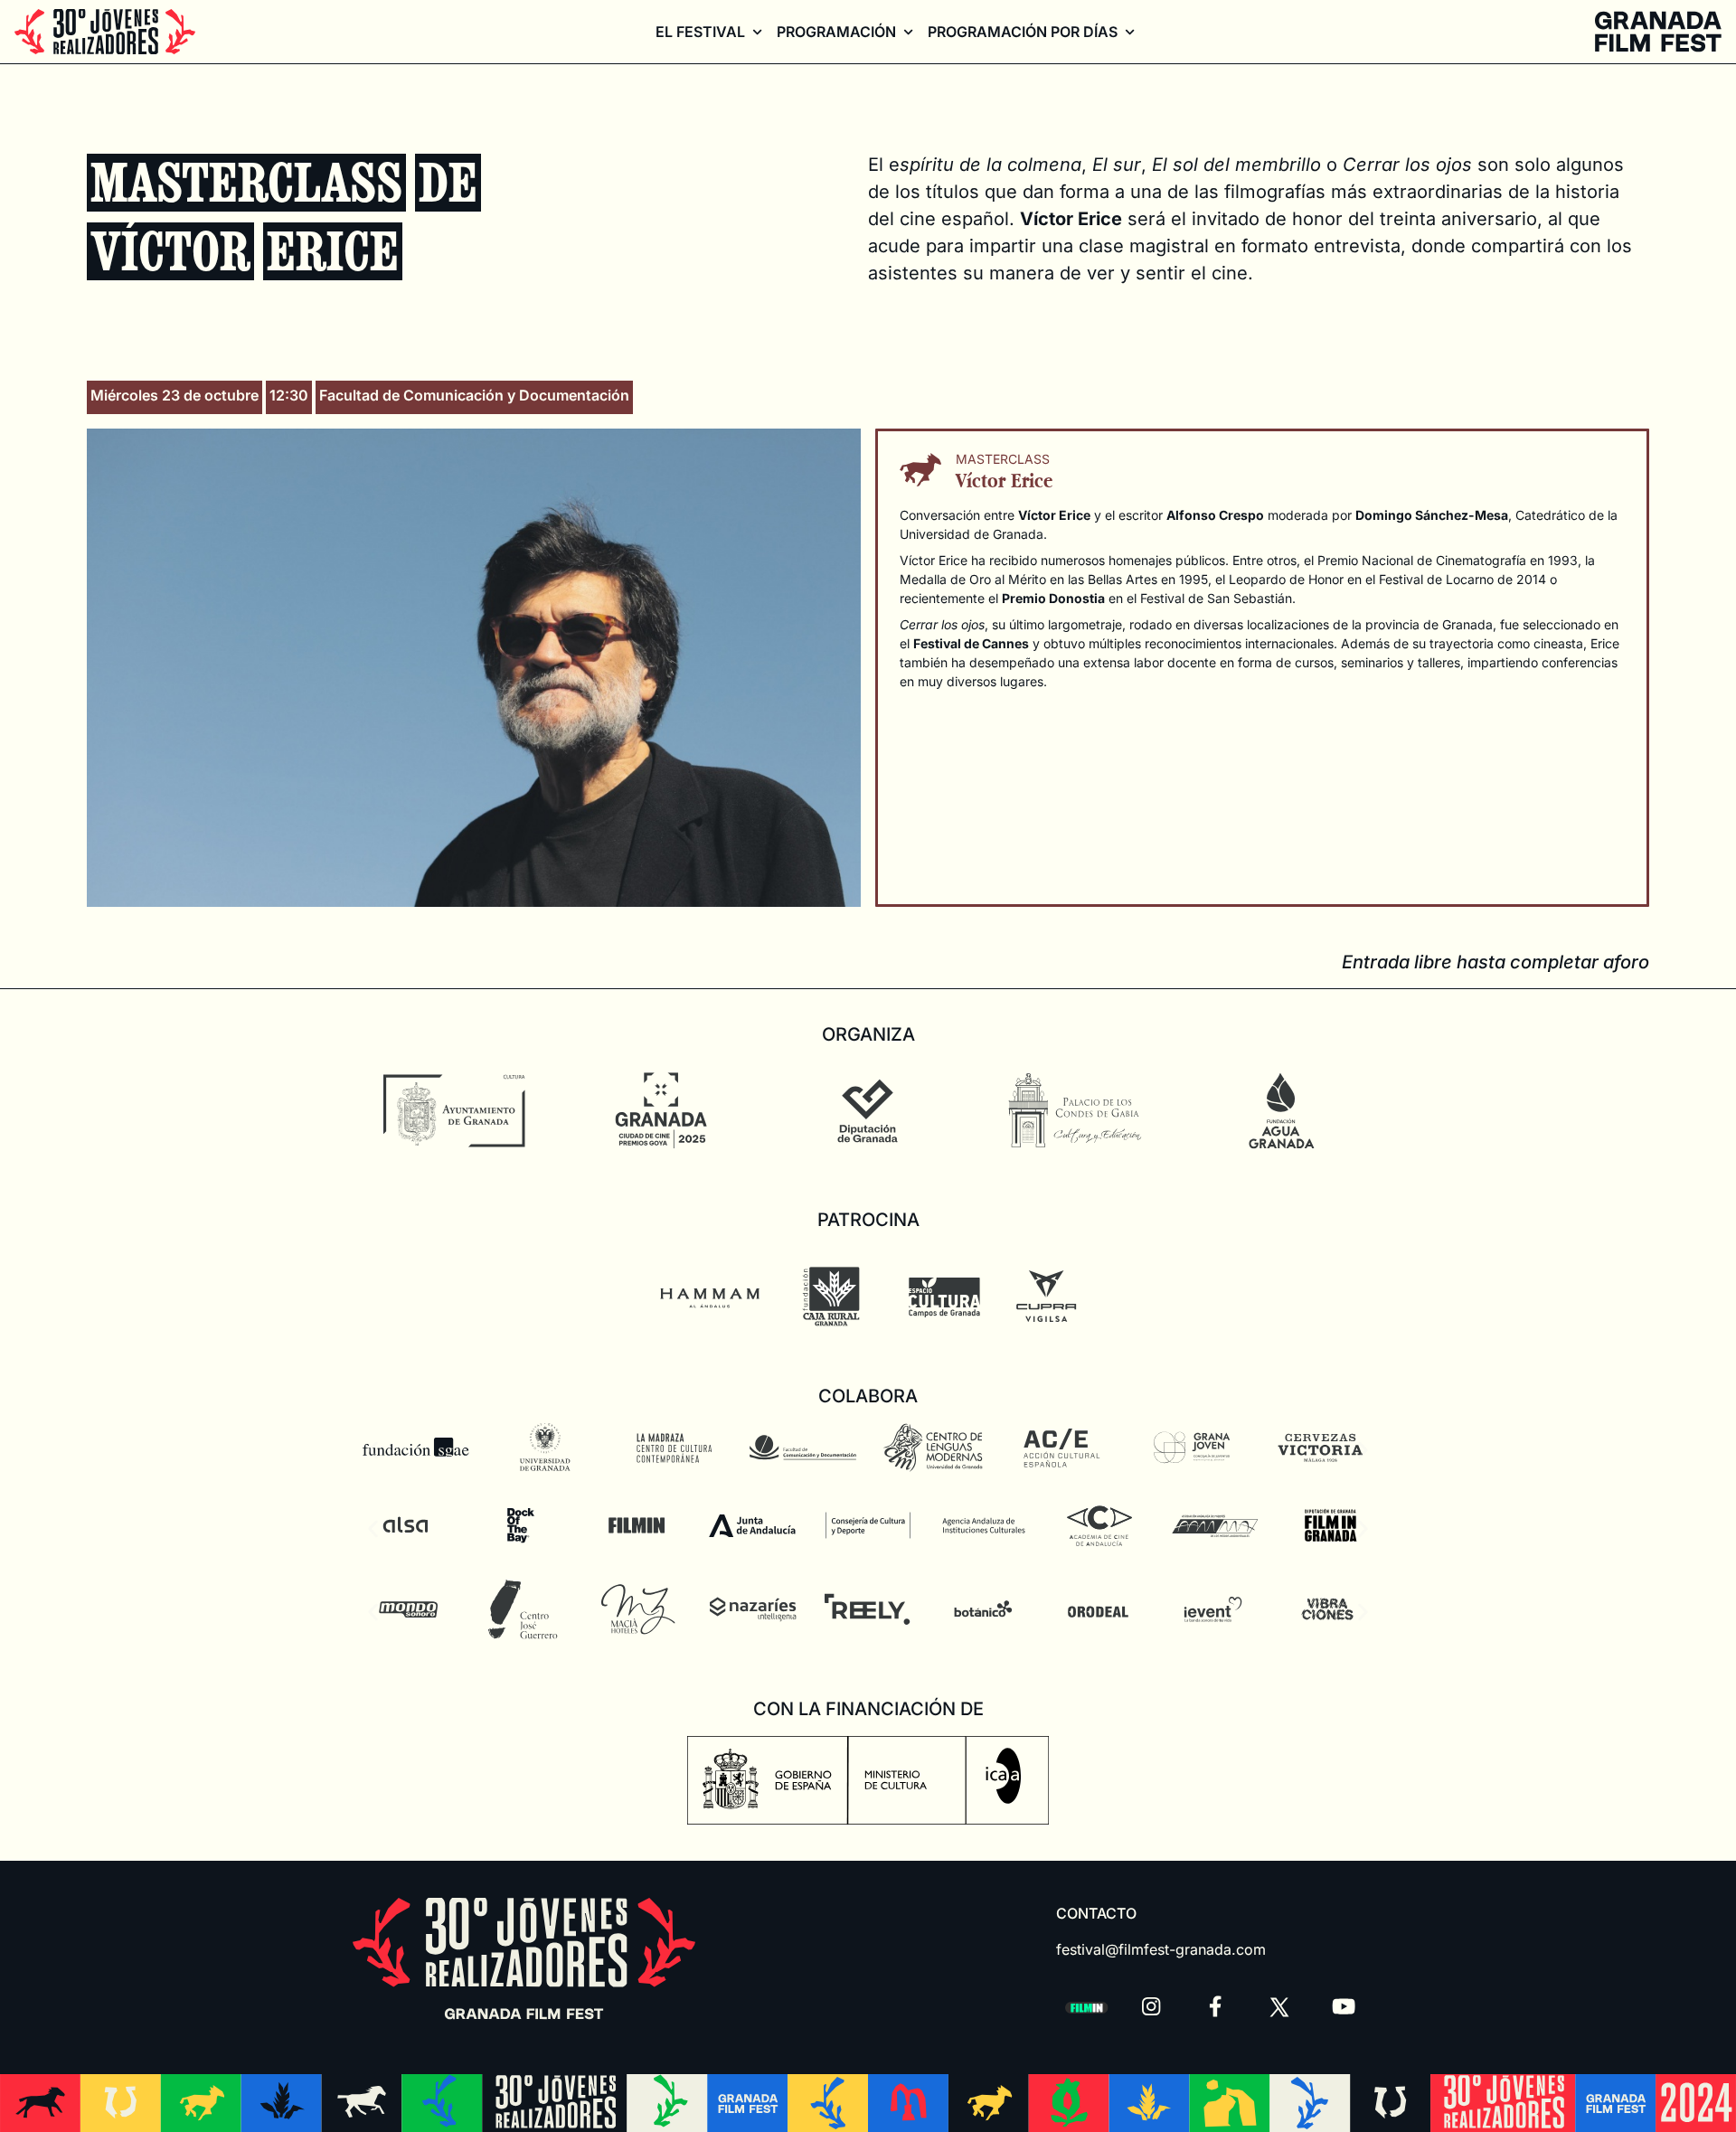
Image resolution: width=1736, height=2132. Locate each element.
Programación (836, 32)
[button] (373, 1451)
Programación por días (1023, 32)
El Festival (700, 32)
